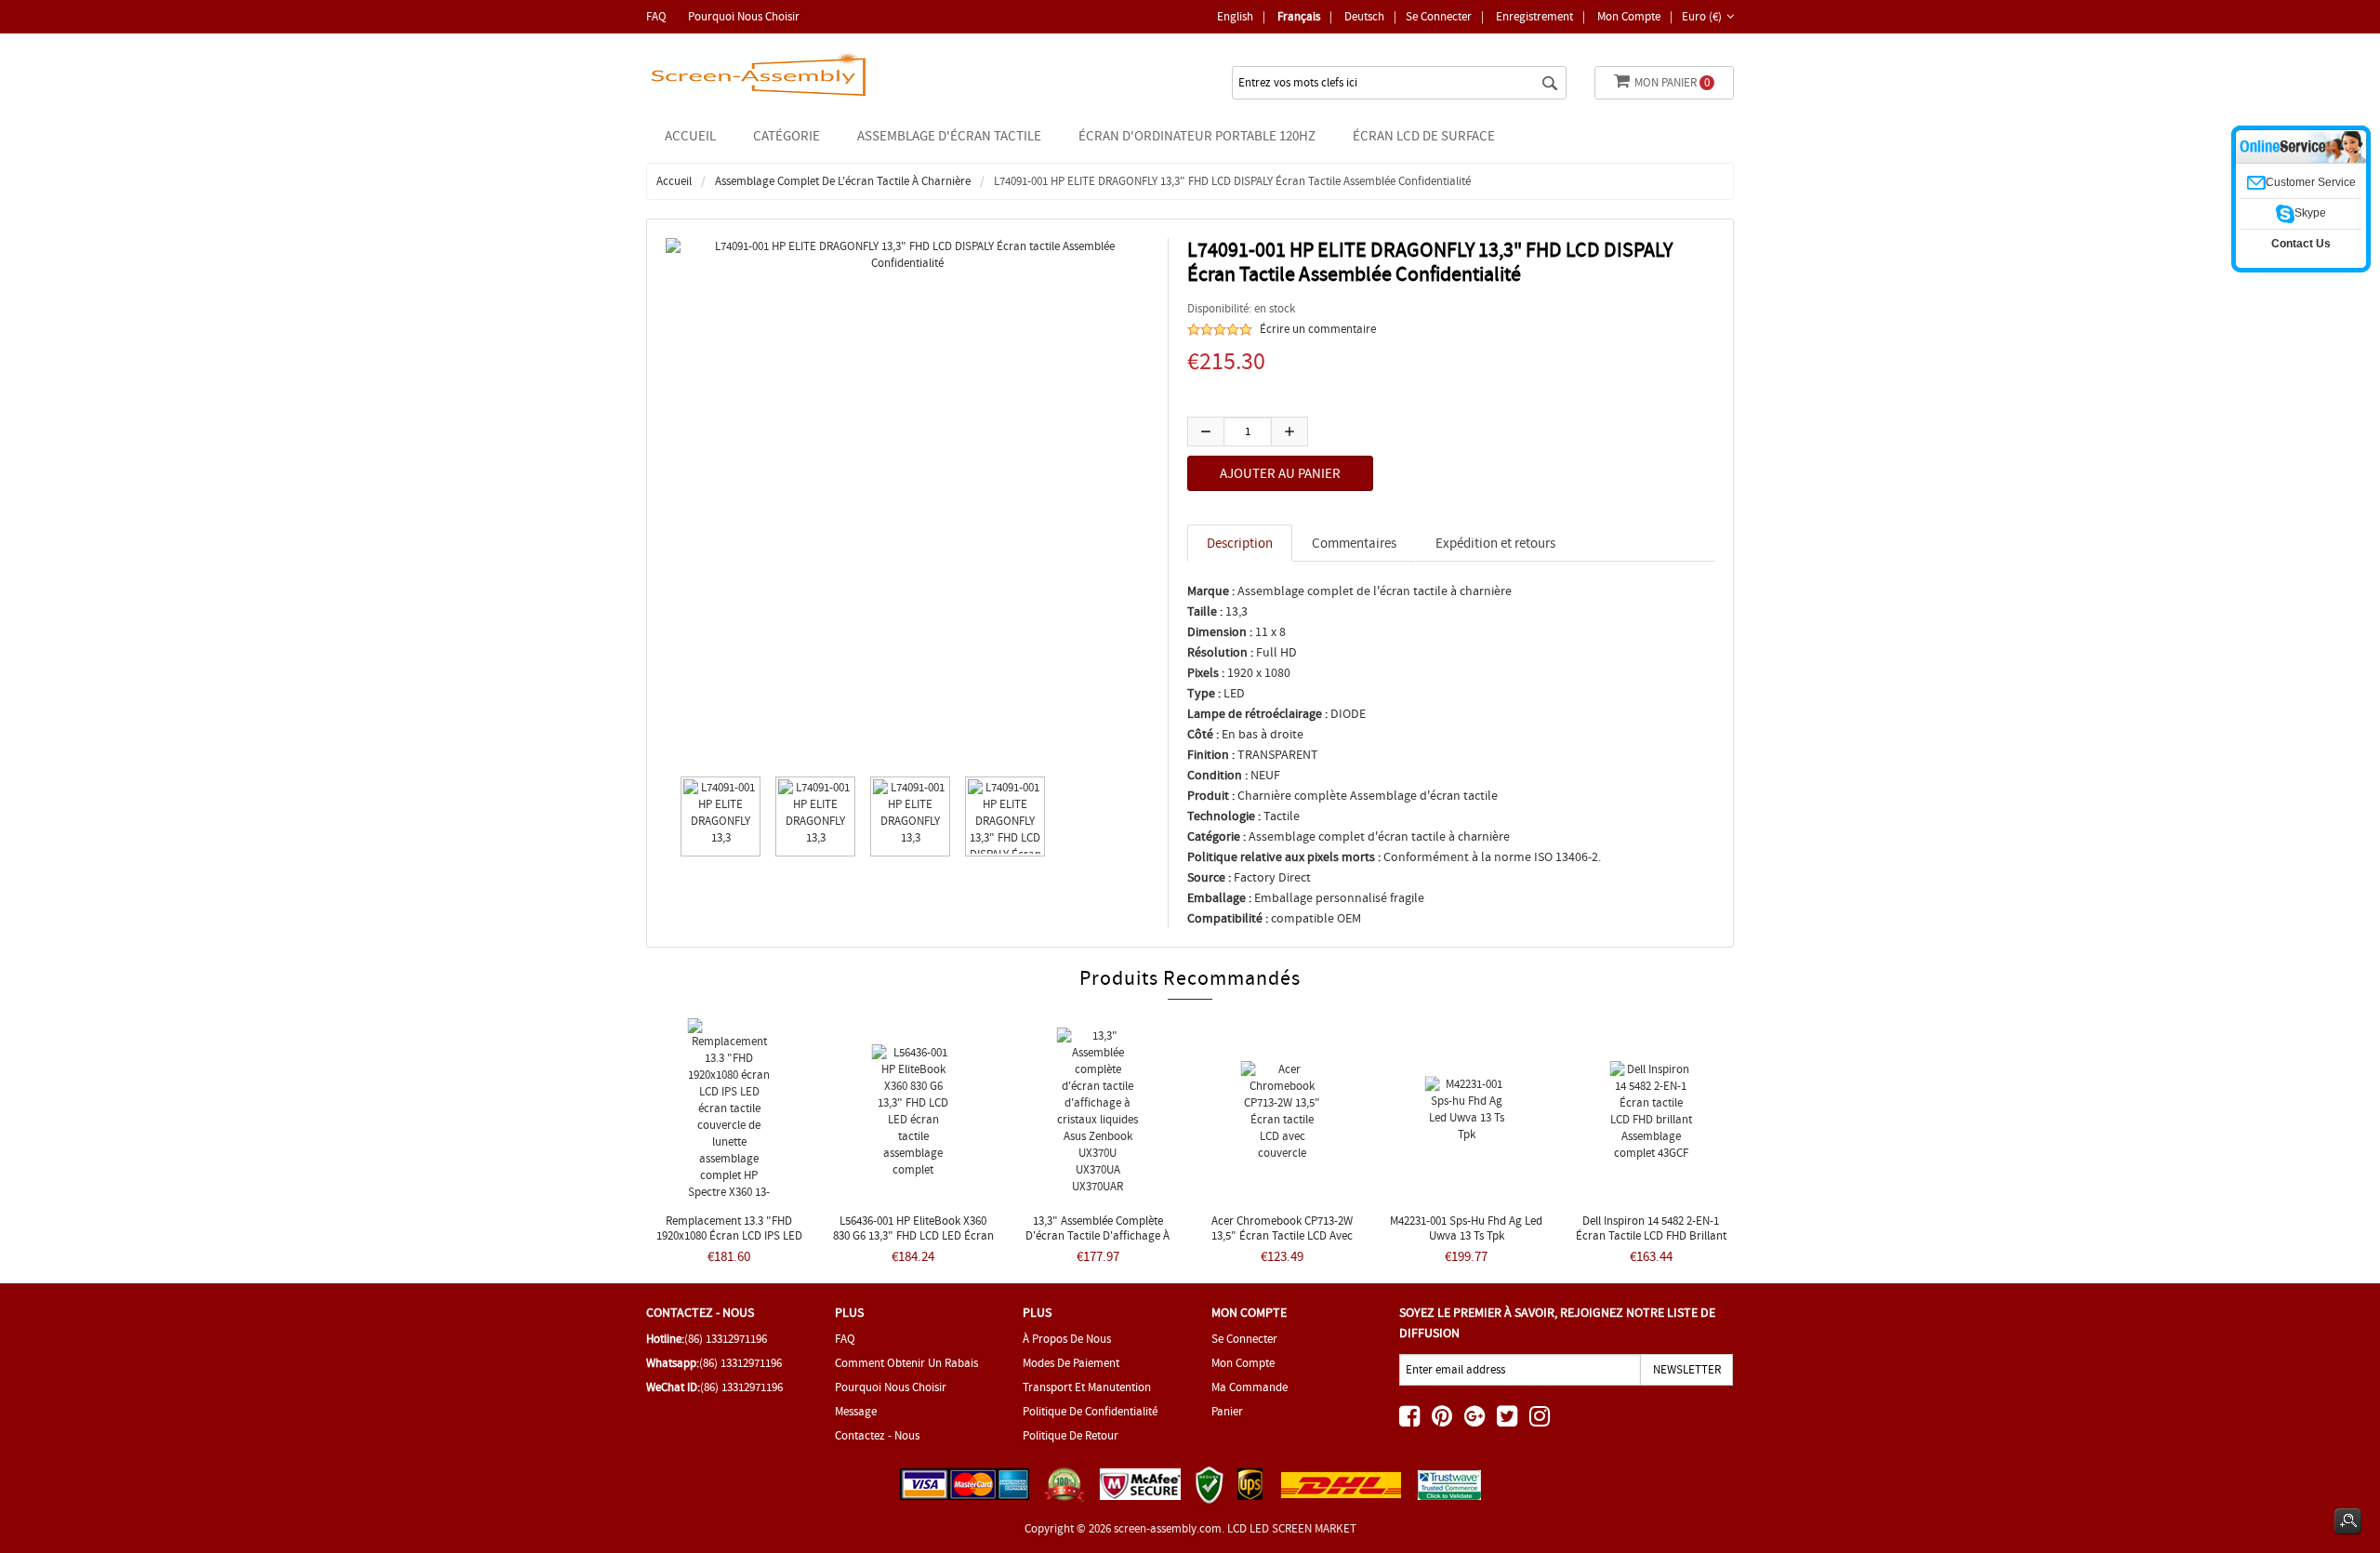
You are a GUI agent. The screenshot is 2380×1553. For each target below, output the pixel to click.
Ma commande (1249, 1387)
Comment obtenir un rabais (906, 1363)
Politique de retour (1071, 1435)
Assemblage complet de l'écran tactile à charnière (843, 181)
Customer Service (2311, 182)
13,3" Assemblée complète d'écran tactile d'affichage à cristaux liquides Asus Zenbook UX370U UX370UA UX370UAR (1098, 1243)
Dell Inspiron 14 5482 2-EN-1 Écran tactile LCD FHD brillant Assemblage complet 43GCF (1651, 1235)
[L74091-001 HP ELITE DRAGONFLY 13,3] (716, 816)
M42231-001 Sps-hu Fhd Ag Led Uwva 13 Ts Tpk (1466, 1228)
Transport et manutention (1087, 1387)
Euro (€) (1702, 16)
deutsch (1364, 16)
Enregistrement (1534, 16)
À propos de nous (1067, 1339)
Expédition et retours (1495, 543)
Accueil (690, 136)
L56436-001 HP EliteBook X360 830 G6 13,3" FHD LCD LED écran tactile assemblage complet (913, 1235)
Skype (2310, 213)
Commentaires (1354, 543)
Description (1240, 543)
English (1235, 16)
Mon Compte (1629, 16)
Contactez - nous (877, 1435)
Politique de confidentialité (1090, 1411)
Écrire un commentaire (1318, 329)
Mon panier (1672, 82)
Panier (1227, 1411)
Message (856, 1411)
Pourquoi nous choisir (744, 16)
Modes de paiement (1071, 1363)
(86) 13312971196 (726, 1339)
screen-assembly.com (1168, 1528)
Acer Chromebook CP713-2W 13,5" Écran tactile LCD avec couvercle (1282, 1235)
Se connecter (1439, 16)
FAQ (656, 16)
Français (1299, 16)
